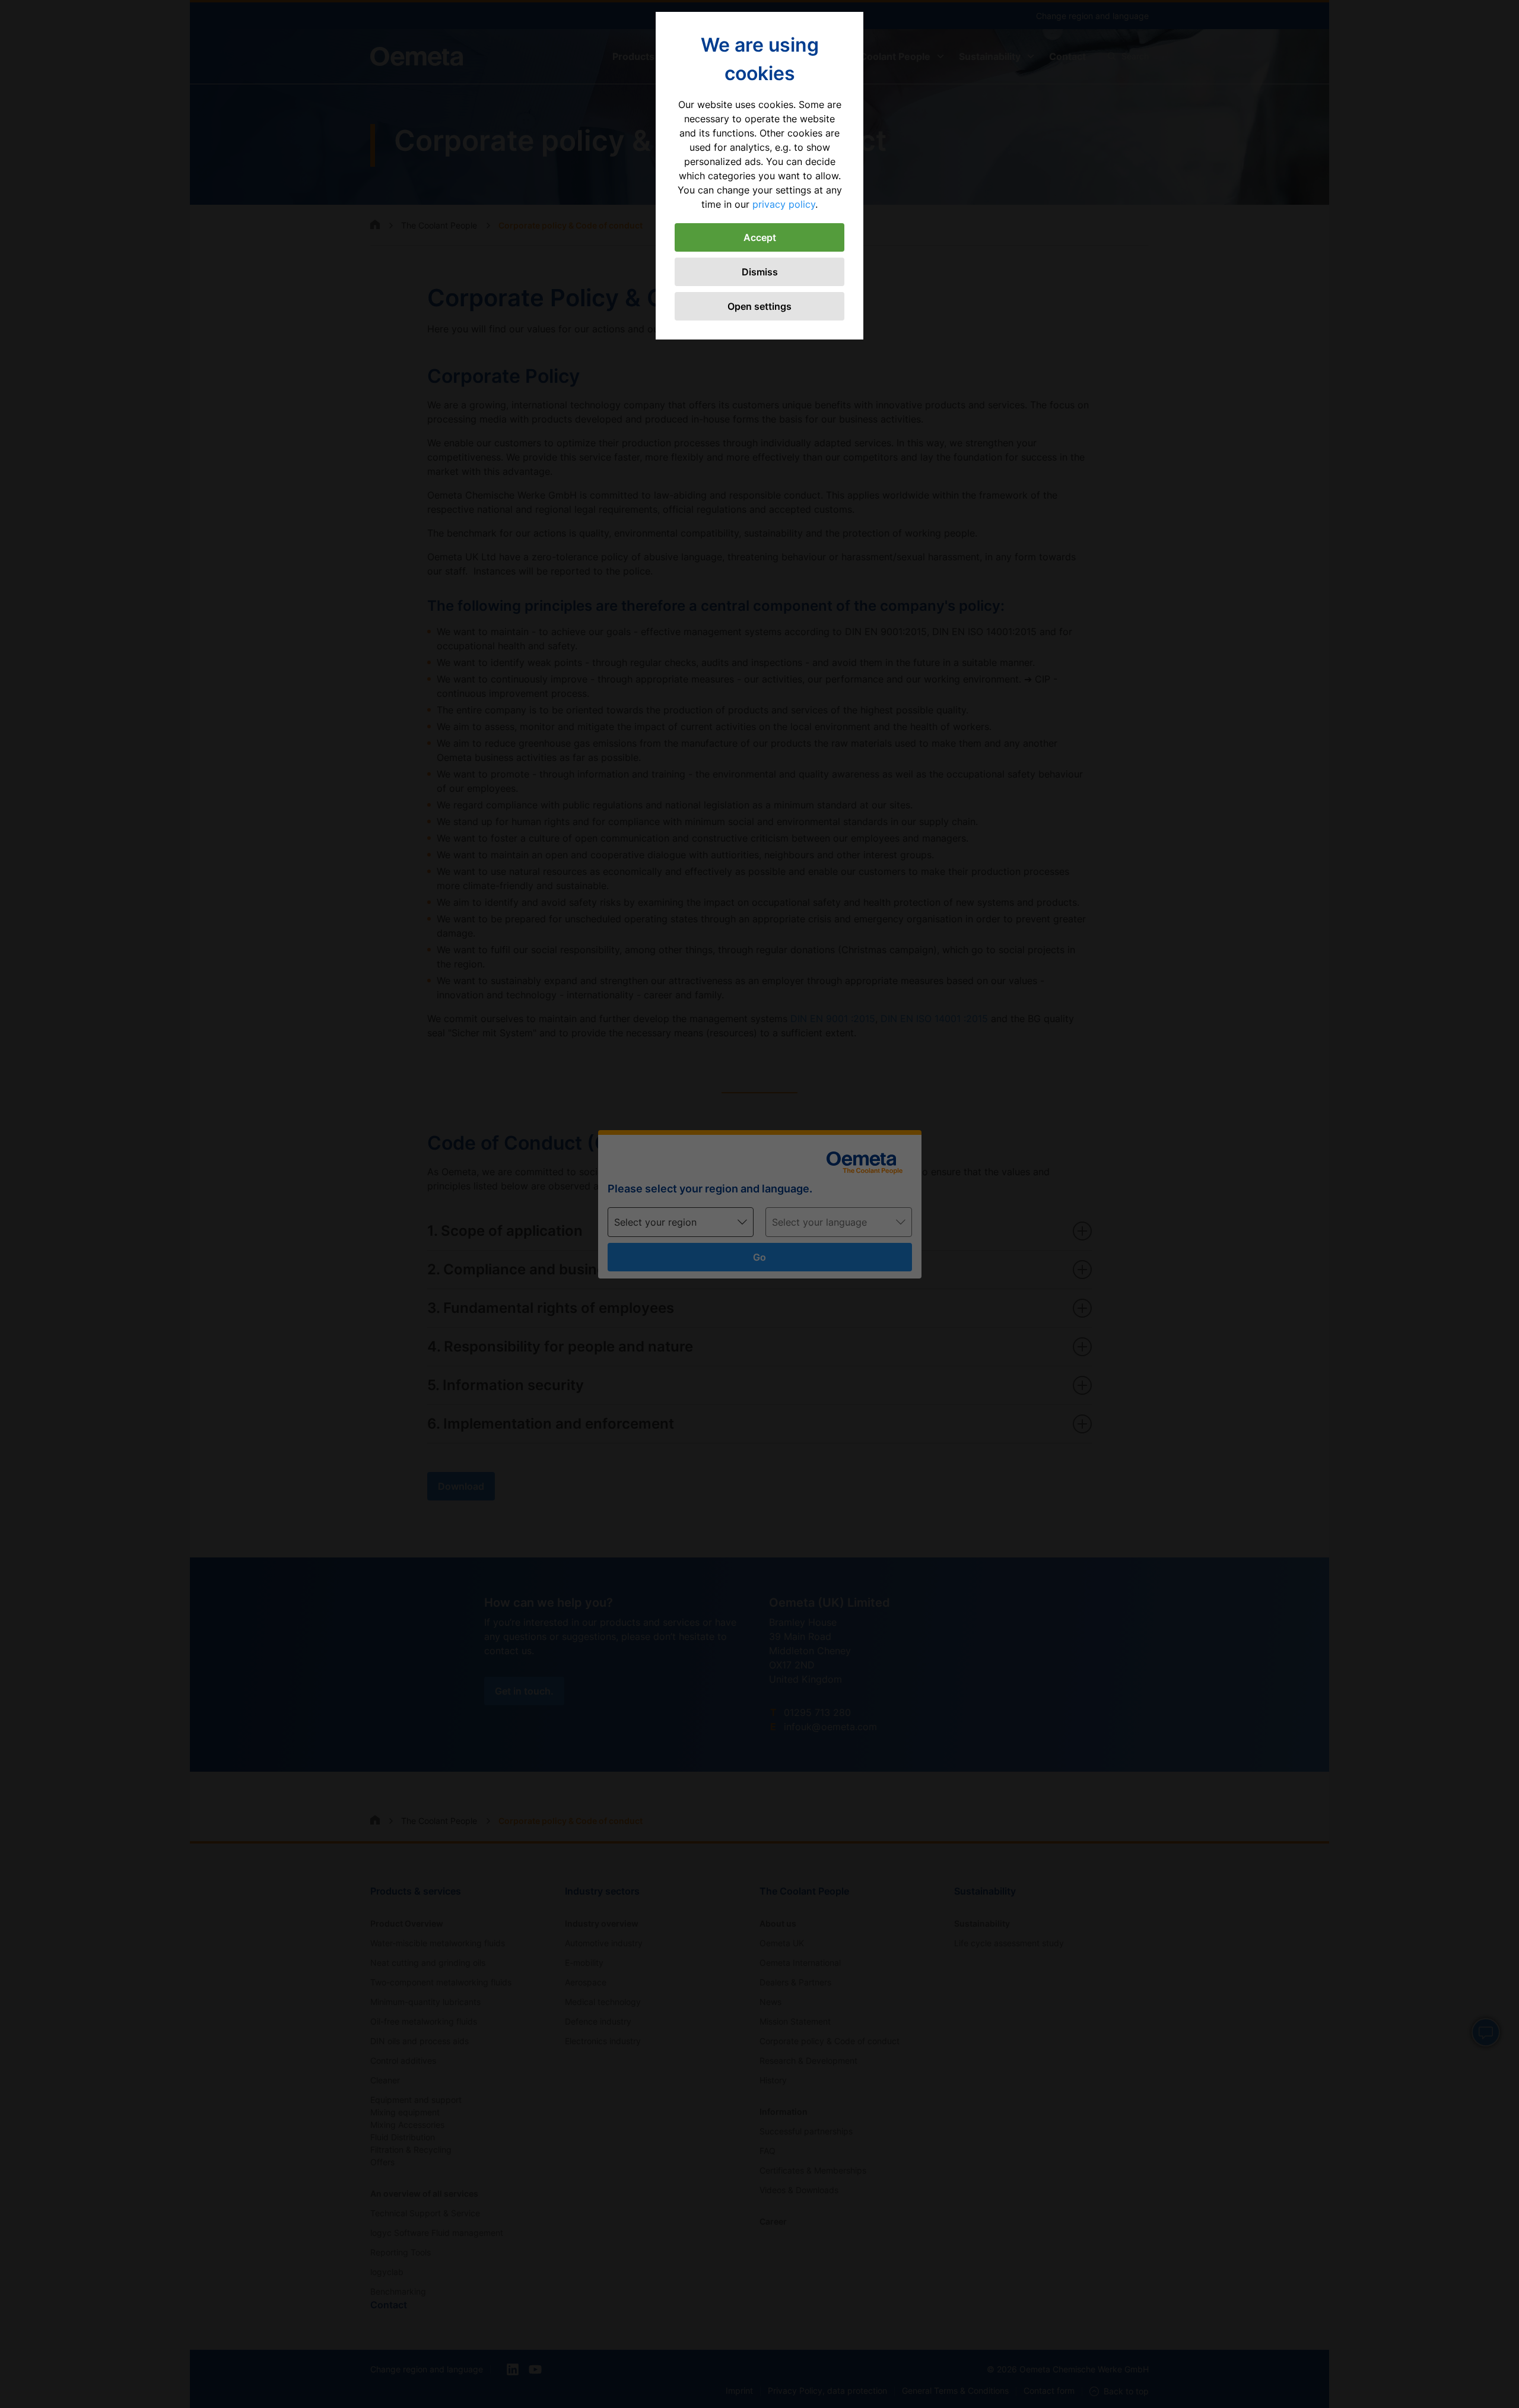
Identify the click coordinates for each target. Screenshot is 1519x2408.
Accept (760, 237)
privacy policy (784, 204)
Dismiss (760, 272)
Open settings (759, 306)
